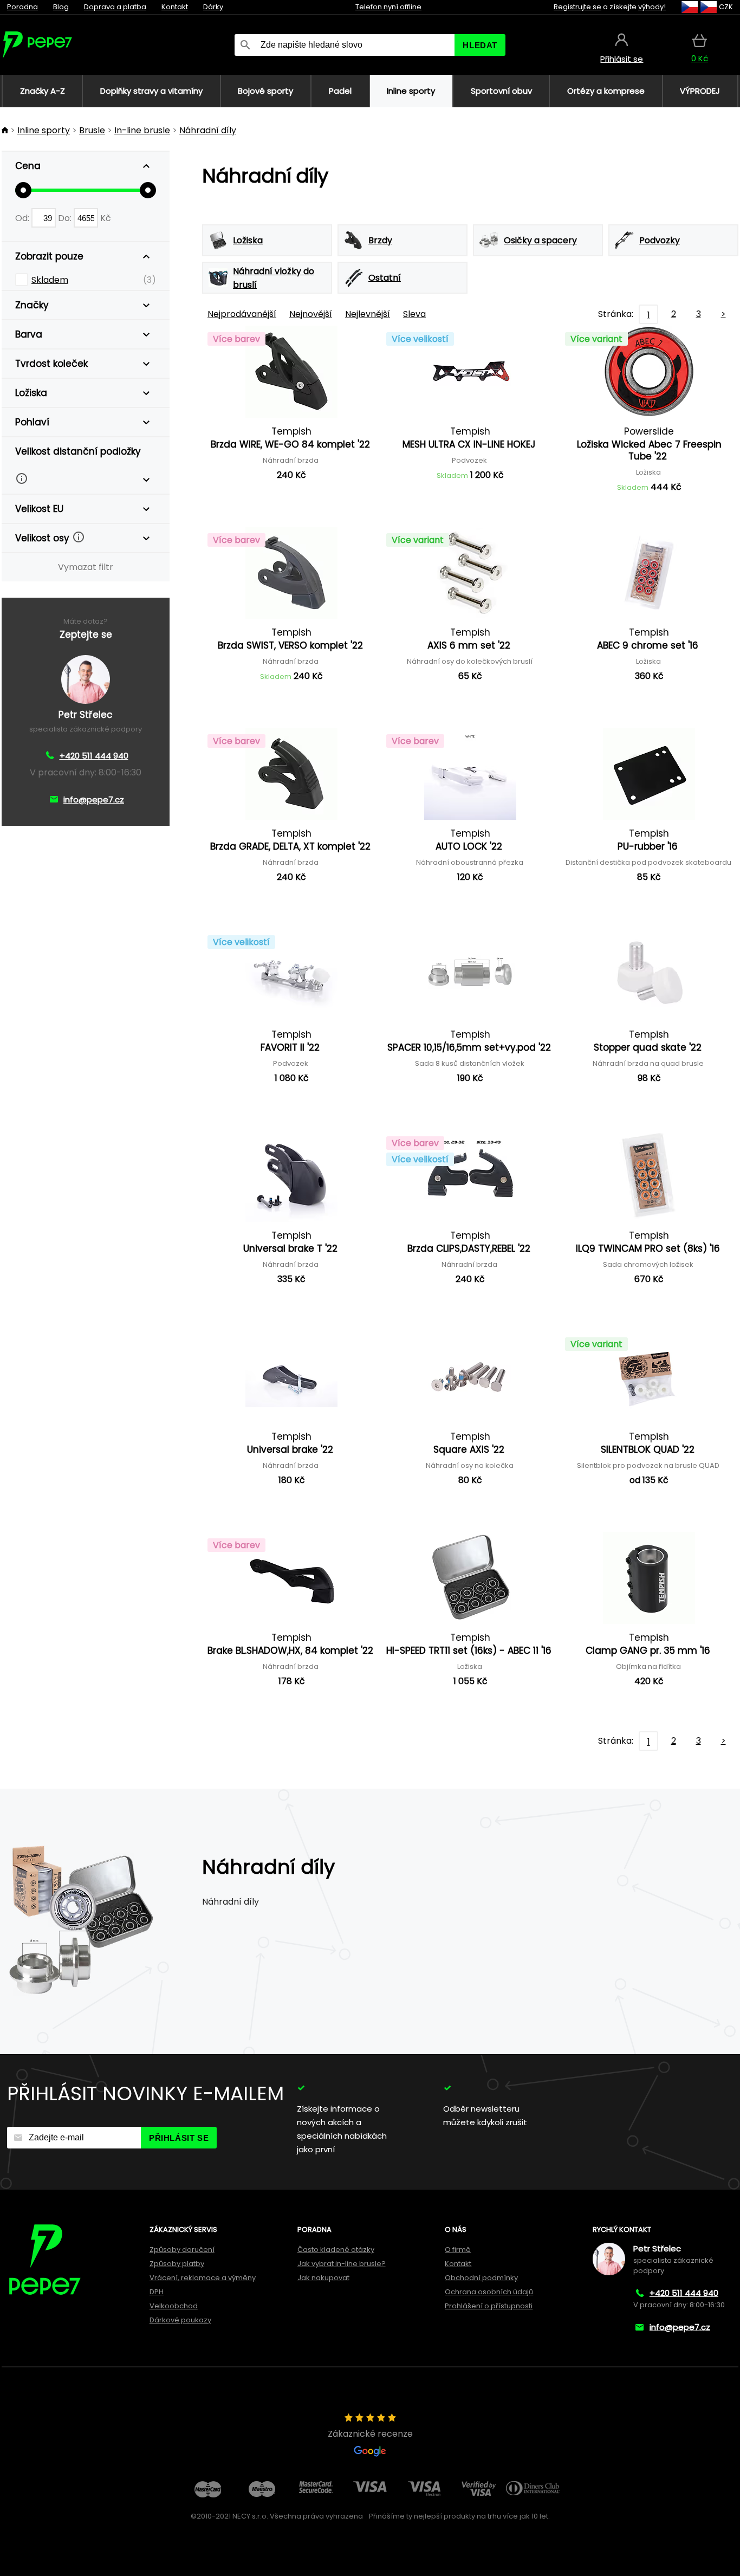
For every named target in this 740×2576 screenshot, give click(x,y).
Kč (106, 218)
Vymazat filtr (86, 567)
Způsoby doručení (182, 2250)
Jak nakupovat (323, 2278)
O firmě (458, 2250)
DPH (157, 2292)
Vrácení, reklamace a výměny (203, 2278)
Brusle (92, 130)
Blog (61, 7)
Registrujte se (577, 7)
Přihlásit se (179, 2138)
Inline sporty (44, 130)
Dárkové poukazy (180, 2320)
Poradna (22, 7)
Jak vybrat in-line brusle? (342, 2264)
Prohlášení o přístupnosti (489, 2306)
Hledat (480, 45)
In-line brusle (142, 130)
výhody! (652, 7)
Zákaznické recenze (370, 2434)
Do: (66, 218)
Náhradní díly (208, 130)
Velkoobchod (174, 2306)
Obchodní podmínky (481, 2278)
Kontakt (175, 7)
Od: (23, 218)
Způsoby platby (177, 2264)
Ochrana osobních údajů (489, 2292)
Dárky (213, 7)
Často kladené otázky (336, 2250)
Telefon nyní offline (388, 7)
